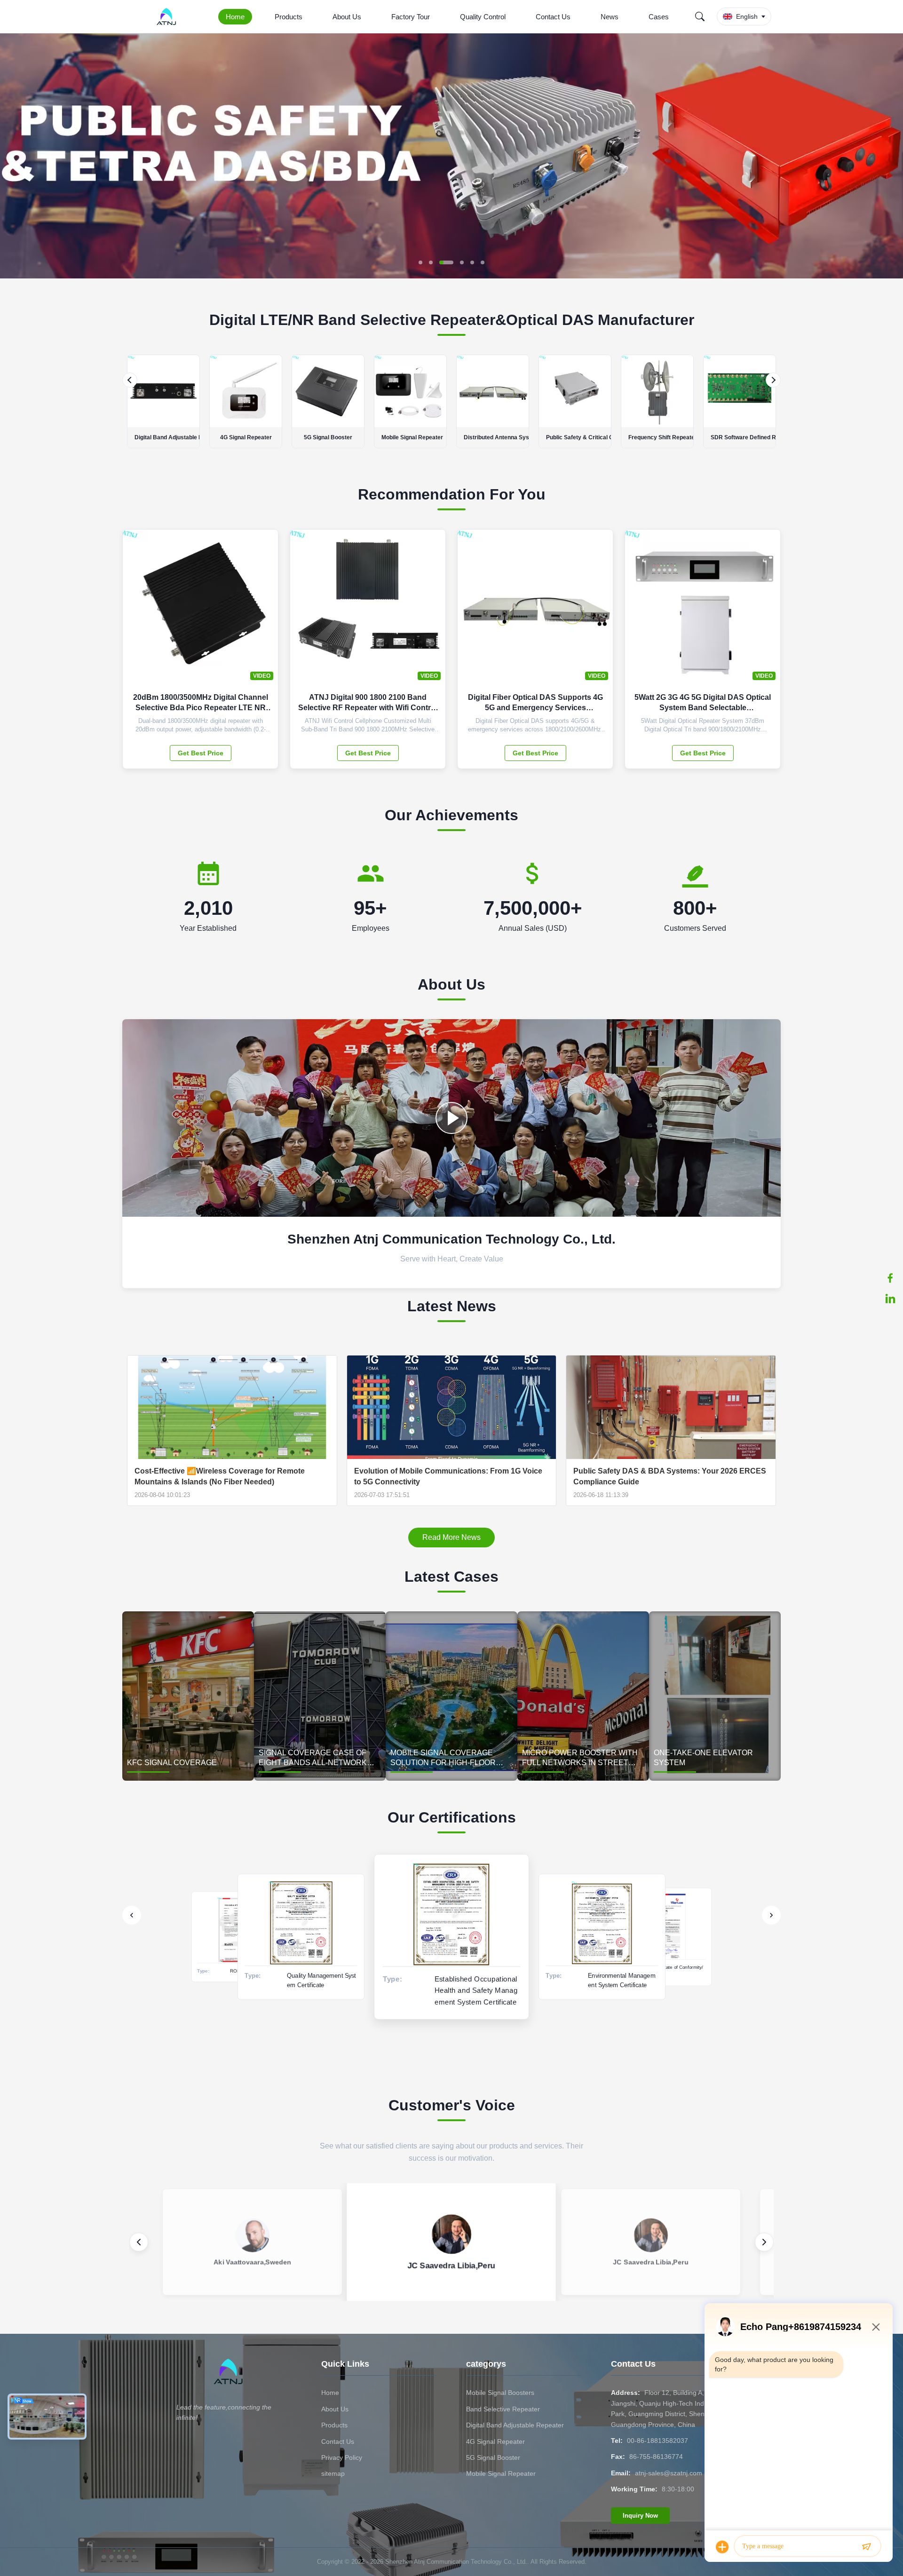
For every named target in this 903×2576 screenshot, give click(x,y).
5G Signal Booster (493, 2457)
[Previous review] (139, 2242)
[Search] (700, 16)
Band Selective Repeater (503, 2409)
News (610, 17)
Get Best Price (201, 753)
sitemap (333, 2473)
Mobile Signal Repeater (501, 2473)
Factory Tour (411, 17)
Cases (659, 17)
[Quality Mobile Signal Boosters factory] (451, 276)
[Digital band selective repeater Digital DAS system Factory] (451, 1118)
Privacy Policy (342, 2457)
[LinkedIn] (890, 1299)
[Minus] (876, 2327)
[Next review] (764, 2242)
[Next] (773, 380)
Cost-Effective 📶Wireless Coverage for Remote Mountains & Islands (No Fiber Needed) (220, 1476)
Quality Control (483, 17)
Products (289, 17)
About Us (347, 17)
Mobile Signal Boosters (500, 2393)
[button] (15, 156)
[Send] (866, 2547)
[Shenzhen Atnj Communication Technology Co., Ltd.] (168, 16)
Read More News (451, 1537)
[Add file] (722, 2547)
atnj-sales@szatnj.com (669, 2473)
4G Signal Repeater (495, 2441)
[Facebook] (890, 1278)
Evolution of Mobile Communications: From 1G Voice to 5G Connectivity (448, 1476)
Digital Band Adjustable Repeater (515, 2425)
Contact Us (553, 17)
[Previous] (130, 380)
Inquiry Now (640, 2516)
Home (235, 17)
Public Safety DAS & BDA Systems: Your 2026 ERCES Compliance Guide (670, 1476)
